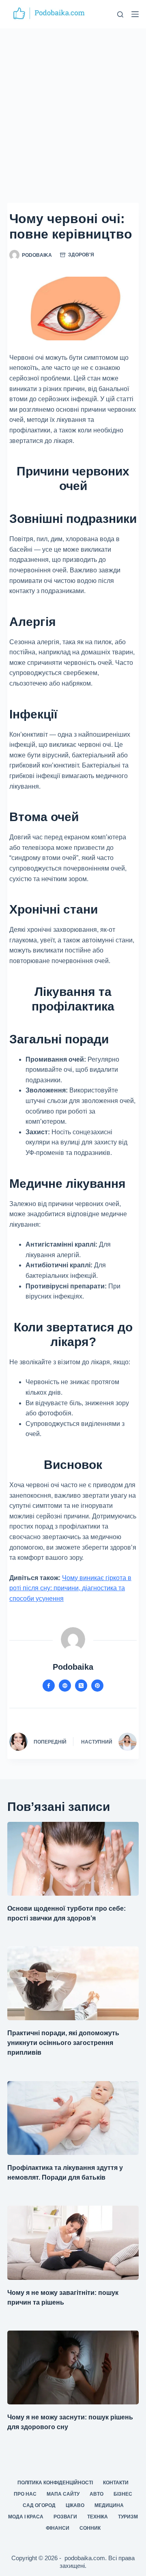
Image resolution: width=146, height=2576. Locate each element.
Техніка (98, 2517)
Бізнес (123, 2494)
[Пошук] (120, 14)
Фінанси (58, 2528)
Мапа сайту (63, 2494)
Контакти (116, 2483)
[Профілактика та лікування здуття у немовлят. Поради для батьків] (73, 2118)
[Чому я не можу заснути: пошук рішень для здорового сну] (73, 2367)
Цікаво (75, 2505)
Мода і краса (26, 2517)
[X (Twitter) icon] (81, 1686)
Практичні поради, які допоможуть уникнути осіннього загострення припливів (63, 2043)
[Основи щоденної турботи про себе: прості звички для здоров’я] (73, 1859)
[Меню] (135, 14)
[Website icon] (65, 1686)
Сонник (90, 2528)
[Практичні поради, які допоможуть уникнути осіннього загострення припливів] (73, 1983)
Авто (97, 2494)
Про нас (25, 2494)
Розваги (65, 2517)
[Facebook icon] (49, 1686)
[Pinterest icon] (97, 1686)
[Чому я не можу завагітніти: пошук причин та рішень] (73, 2243)
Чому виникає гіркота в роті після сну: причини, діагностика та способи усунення (70, 1588)
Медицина (109, 2505)
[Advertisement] (73, 105)
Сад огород (39, 2505)
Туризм (128, 2517)
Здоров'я (81, 255)
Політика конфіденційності (55, 2483)
